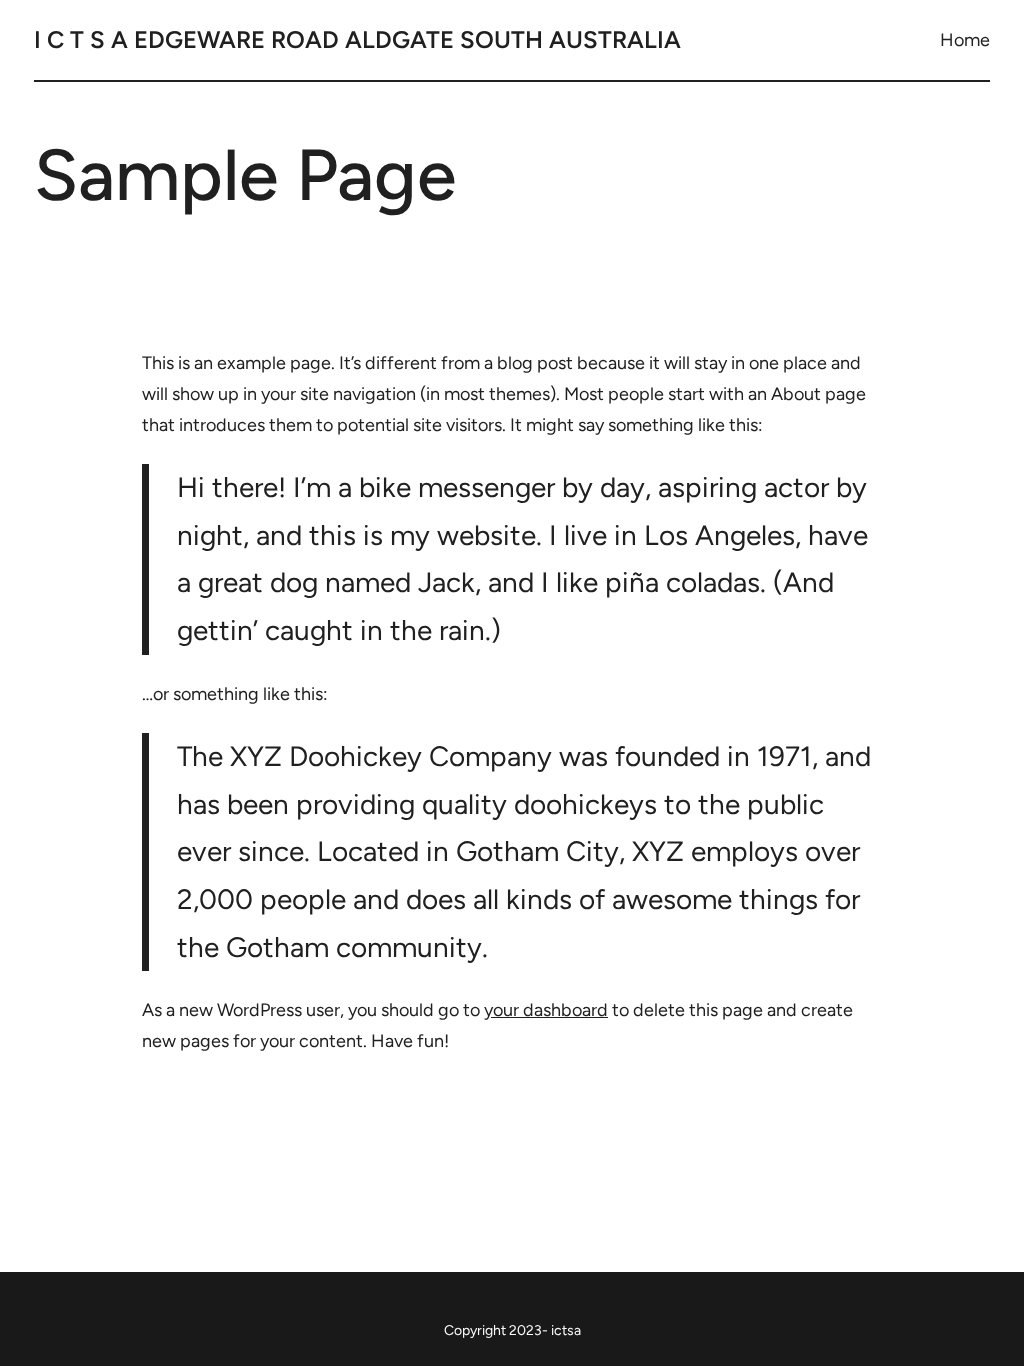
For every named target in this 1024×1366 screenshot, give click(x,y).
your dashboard (546, 1010)
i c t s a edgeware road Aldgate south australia (357, 39)
